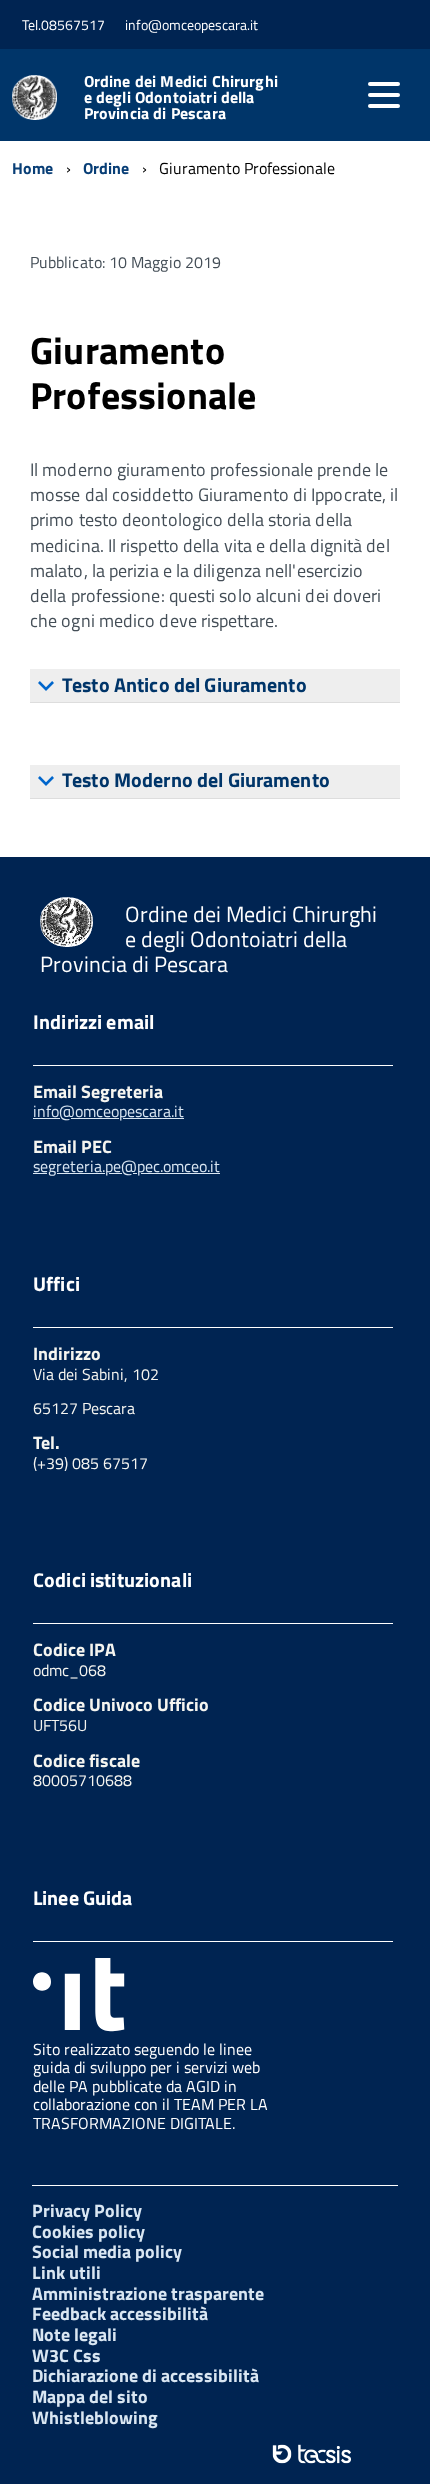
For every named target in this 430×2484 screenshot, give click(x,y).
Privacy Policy (87, 2210)
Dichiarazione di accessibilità (145, 2375)
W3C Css (66, 2355)
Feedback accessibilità (120, 2313)
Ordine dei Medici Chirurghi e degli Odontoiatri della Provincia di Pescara (181, 97)
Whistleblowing (95, 2417)
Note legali (74, 2334)
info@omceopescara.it (108, 1111)
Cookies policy (88, 2231)
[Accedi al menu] (384, 95)
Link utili (66, 2272)
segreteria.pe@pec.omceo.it (126, 1166)
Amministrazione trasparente (148, 2293)
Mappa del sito (90, 2396)
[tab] (215, 686)
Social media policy (107, 2251)
